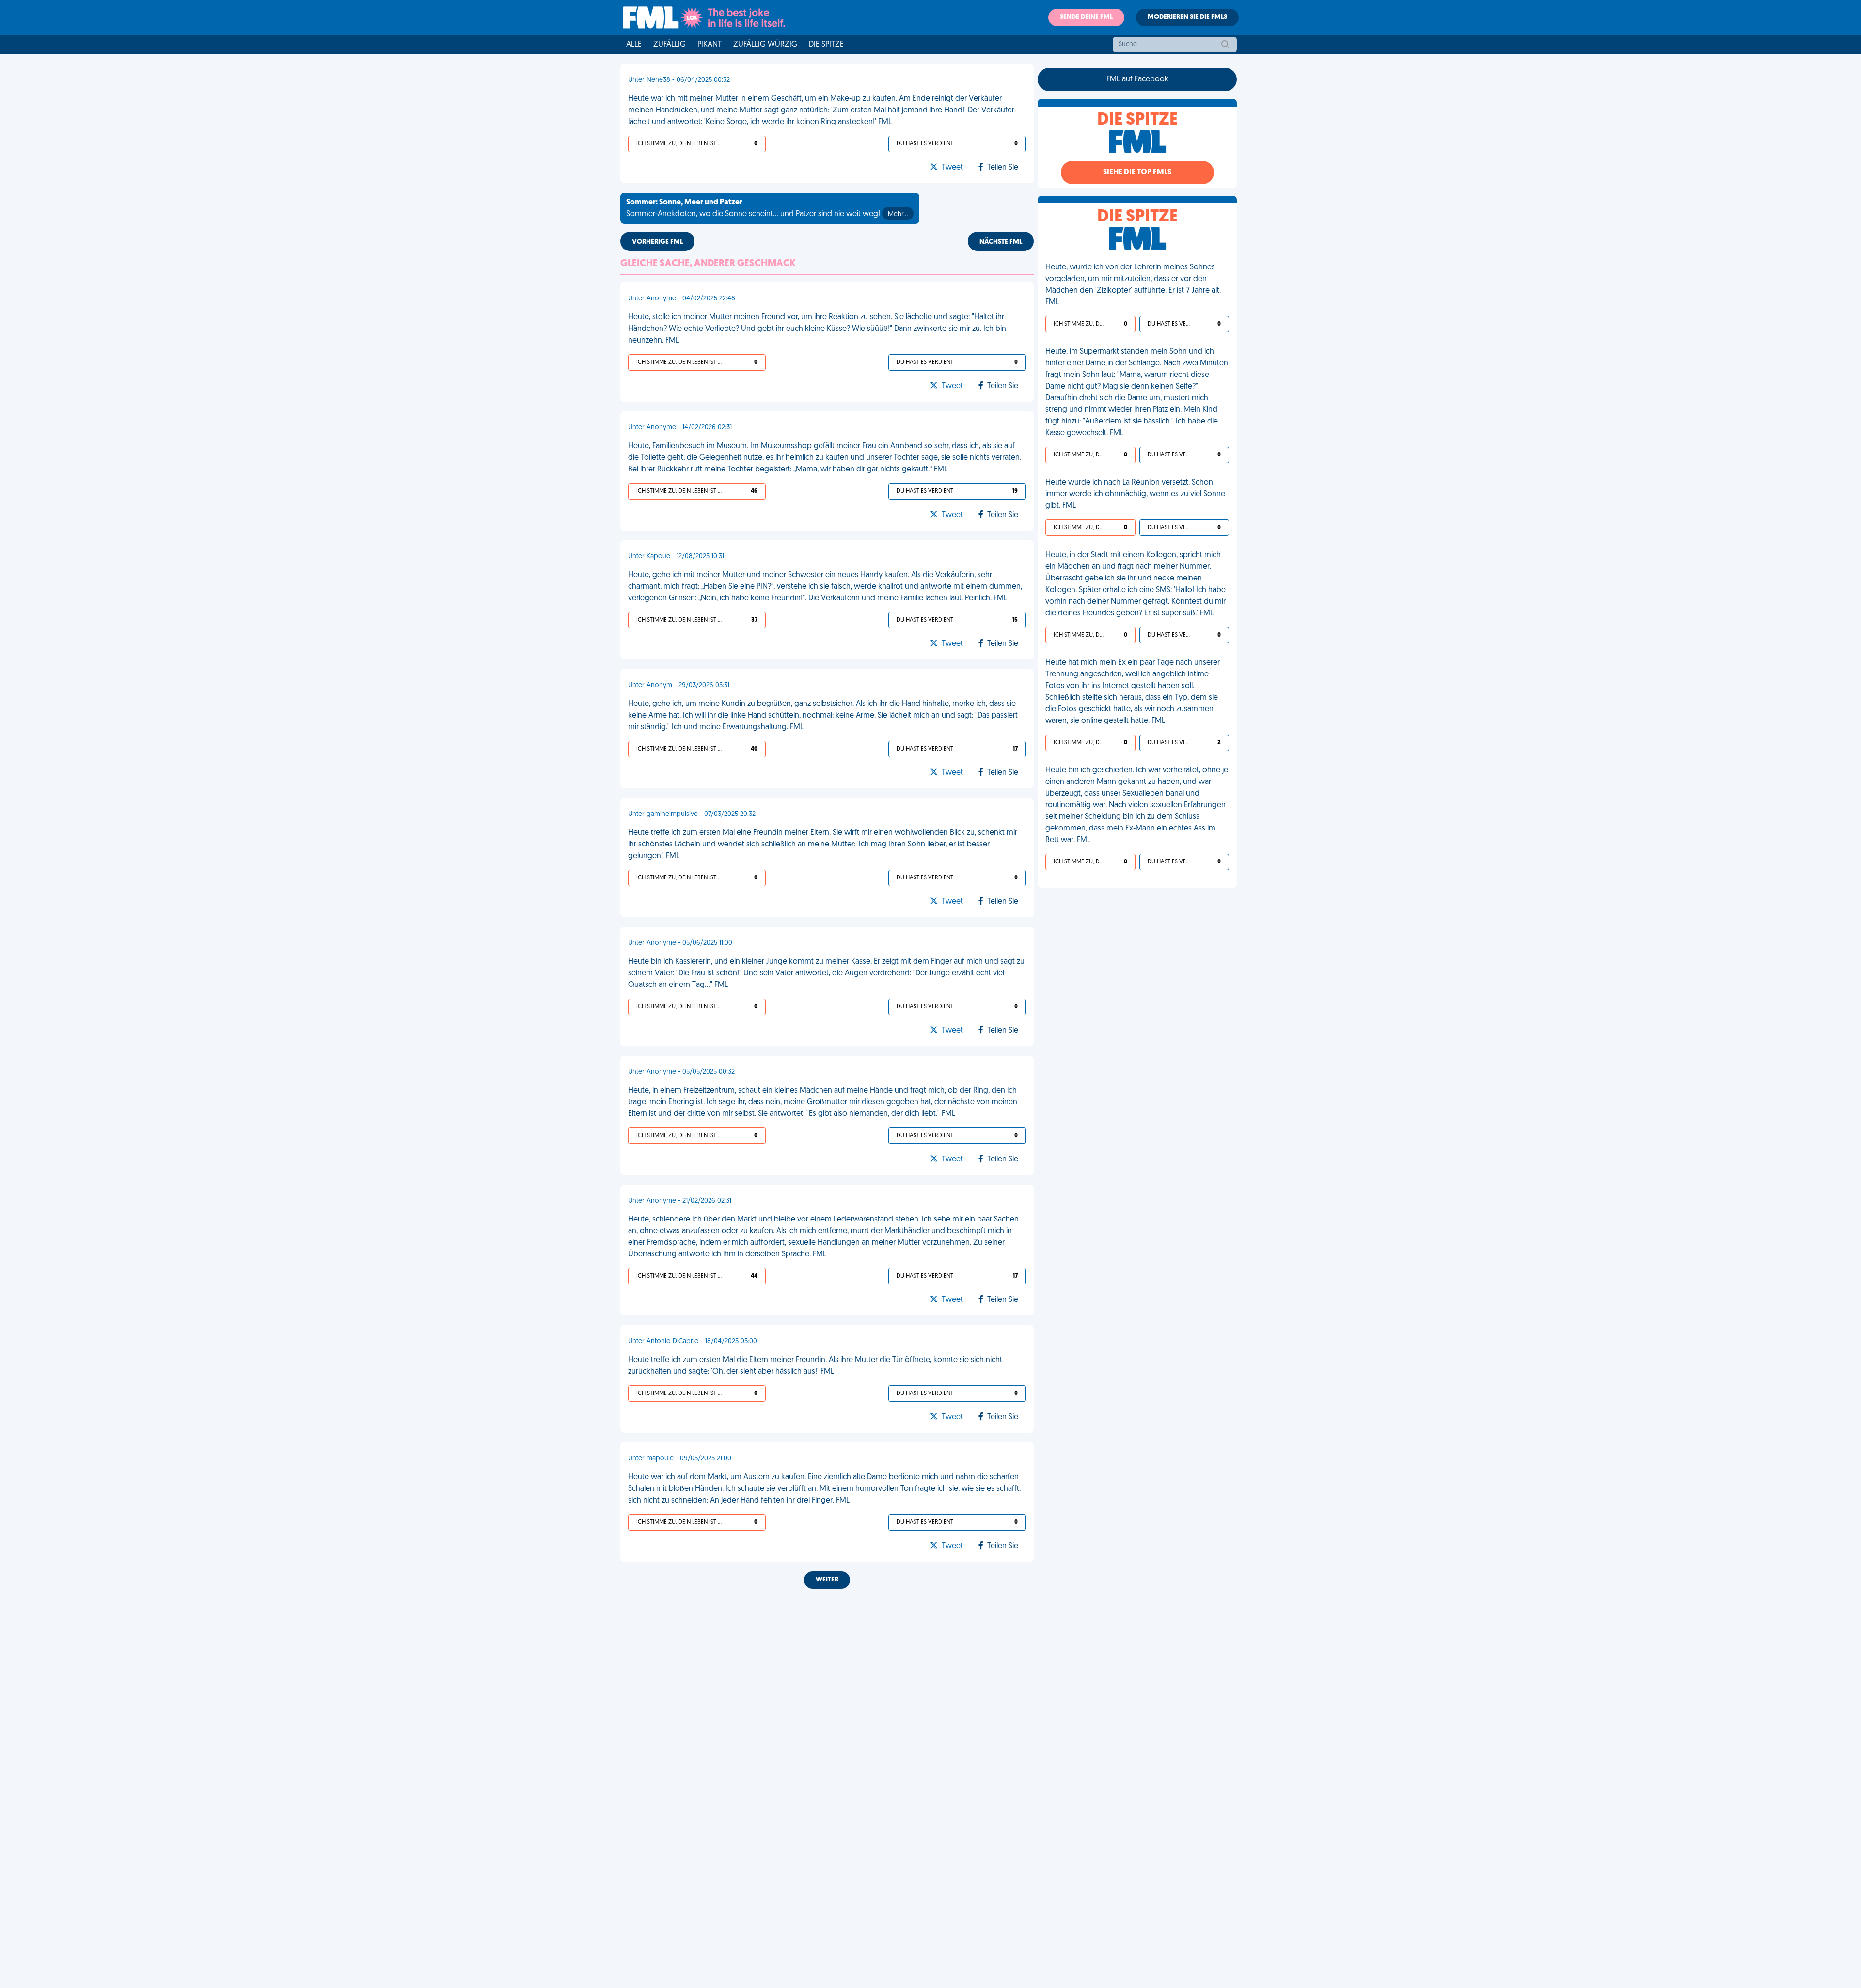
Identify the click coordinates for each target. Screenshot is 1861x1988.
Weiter (827, 1580)
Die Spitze (826, 45)
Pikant (710, 45)
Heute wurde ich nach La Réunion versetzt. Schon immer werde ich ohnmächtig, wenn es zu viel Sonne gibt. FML (1135, 494)
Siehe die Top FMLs (1137, 172)
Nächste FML (1001, 242)
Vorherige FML (657, 242)
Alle (634, 45)
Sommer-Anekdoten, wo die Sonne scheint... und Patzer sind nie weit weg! (767, 208)
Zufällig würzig (765, 45)
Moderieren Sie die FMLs (1187, 17)
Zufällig (670, 45)
